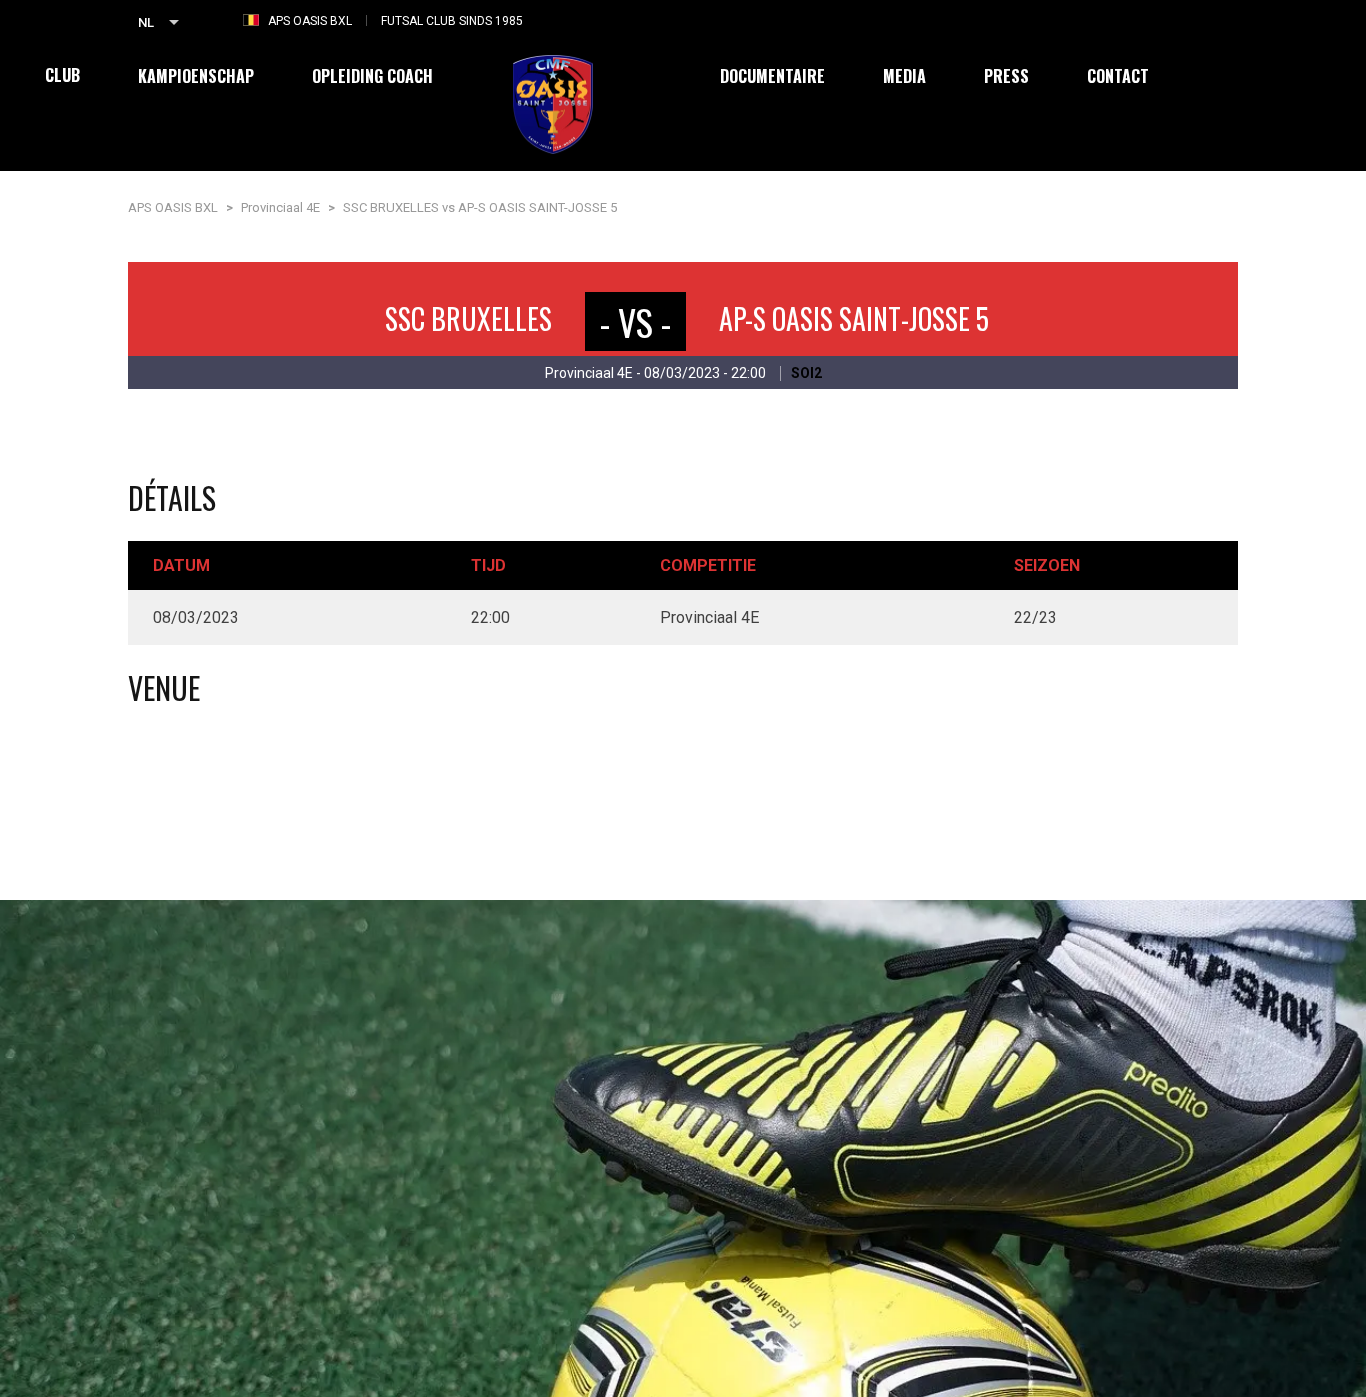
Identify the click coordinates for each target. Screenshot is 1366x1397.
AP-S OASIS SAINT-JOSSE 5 (854, 318)
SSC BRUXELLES (468, 318)
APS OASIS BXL (310, 21)
